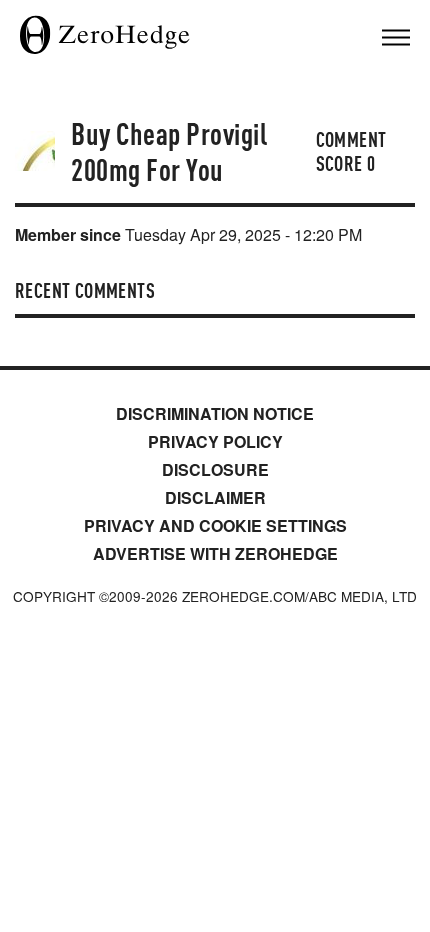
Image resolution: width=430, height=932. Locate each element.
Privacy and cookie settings (215, 525)
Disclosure (215, 469)
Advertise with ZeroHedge (215, 553)
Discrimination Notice (215, 413)
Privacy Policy (215, 441)
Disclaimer (215, 497)
